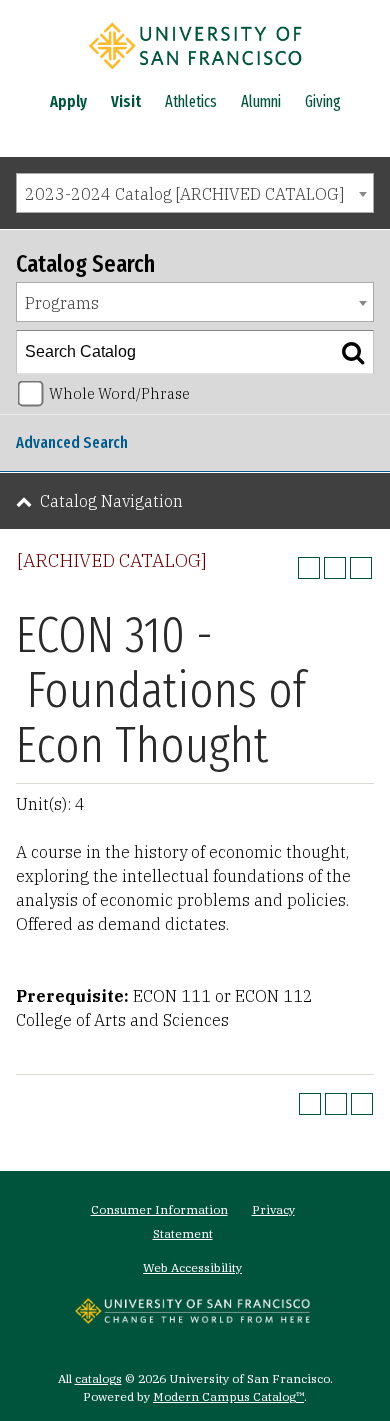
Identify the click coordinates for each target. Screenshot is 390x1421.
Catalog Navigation (111, 501)
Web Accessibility (192, 1267)
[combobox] (195, 193)
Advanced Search (72, 442)
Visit (126, 101)
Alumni (261, 101)
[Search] (353, 352)
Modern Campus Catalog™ (228, 1396)
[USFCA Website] (192, 1318)
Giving (323, 101)
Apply (68, 101)
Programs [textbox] (62, 303)
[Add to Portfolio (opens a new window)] (309, 568)
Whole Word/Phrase (119, 393)
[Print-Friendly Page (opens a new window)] (335, 568)
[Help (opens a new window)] (361, 568)
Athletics (191, 101)
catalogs (98, 1378)
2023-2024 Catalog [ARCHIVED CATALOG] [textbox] (184, 194)
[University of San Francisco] (195, 73)
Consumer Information (159, 1209)
